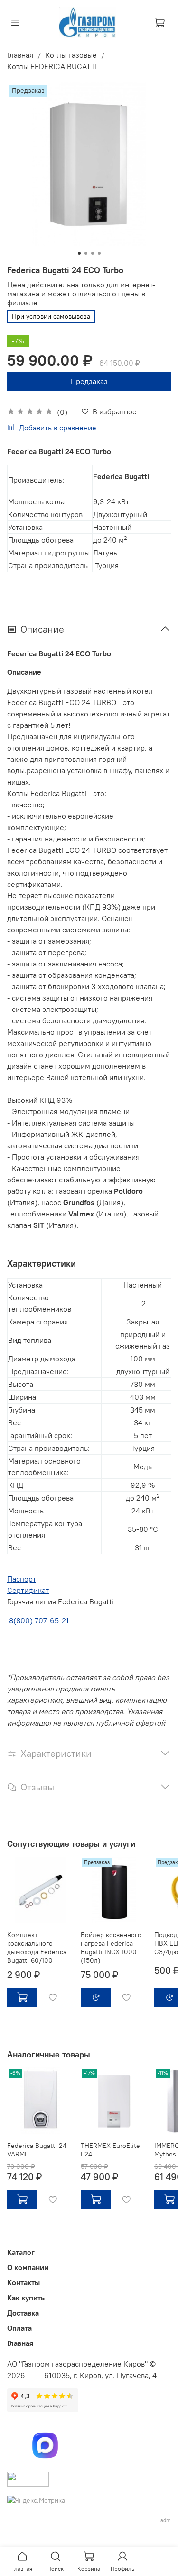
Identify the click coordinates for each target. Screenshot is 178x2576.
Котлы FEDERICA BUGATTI (52, 66)
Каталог (21, 2252)
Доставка (23, 2313)
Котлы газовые (71, 55)
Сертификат (28, 1590)
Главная (20, 55)
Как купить (26, 2298)
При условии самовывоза (51, 316)
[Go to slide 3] (93, 253)
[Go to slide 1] (79, 253)
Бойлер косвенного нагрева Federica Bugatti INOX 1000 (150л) (111, 1948)
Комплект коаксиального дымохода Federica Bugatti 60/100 (37, 1948)
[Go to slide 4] (99, 253)
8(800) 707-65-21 (39, 1620)
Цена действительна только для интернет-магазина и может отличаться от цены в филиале (81, 294)
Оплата (19, 2328)
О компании (28, 2267)
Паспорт (22, 1579)
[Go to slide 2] (86, 253)
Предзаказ (89, 381)
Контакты (23, 2282)
